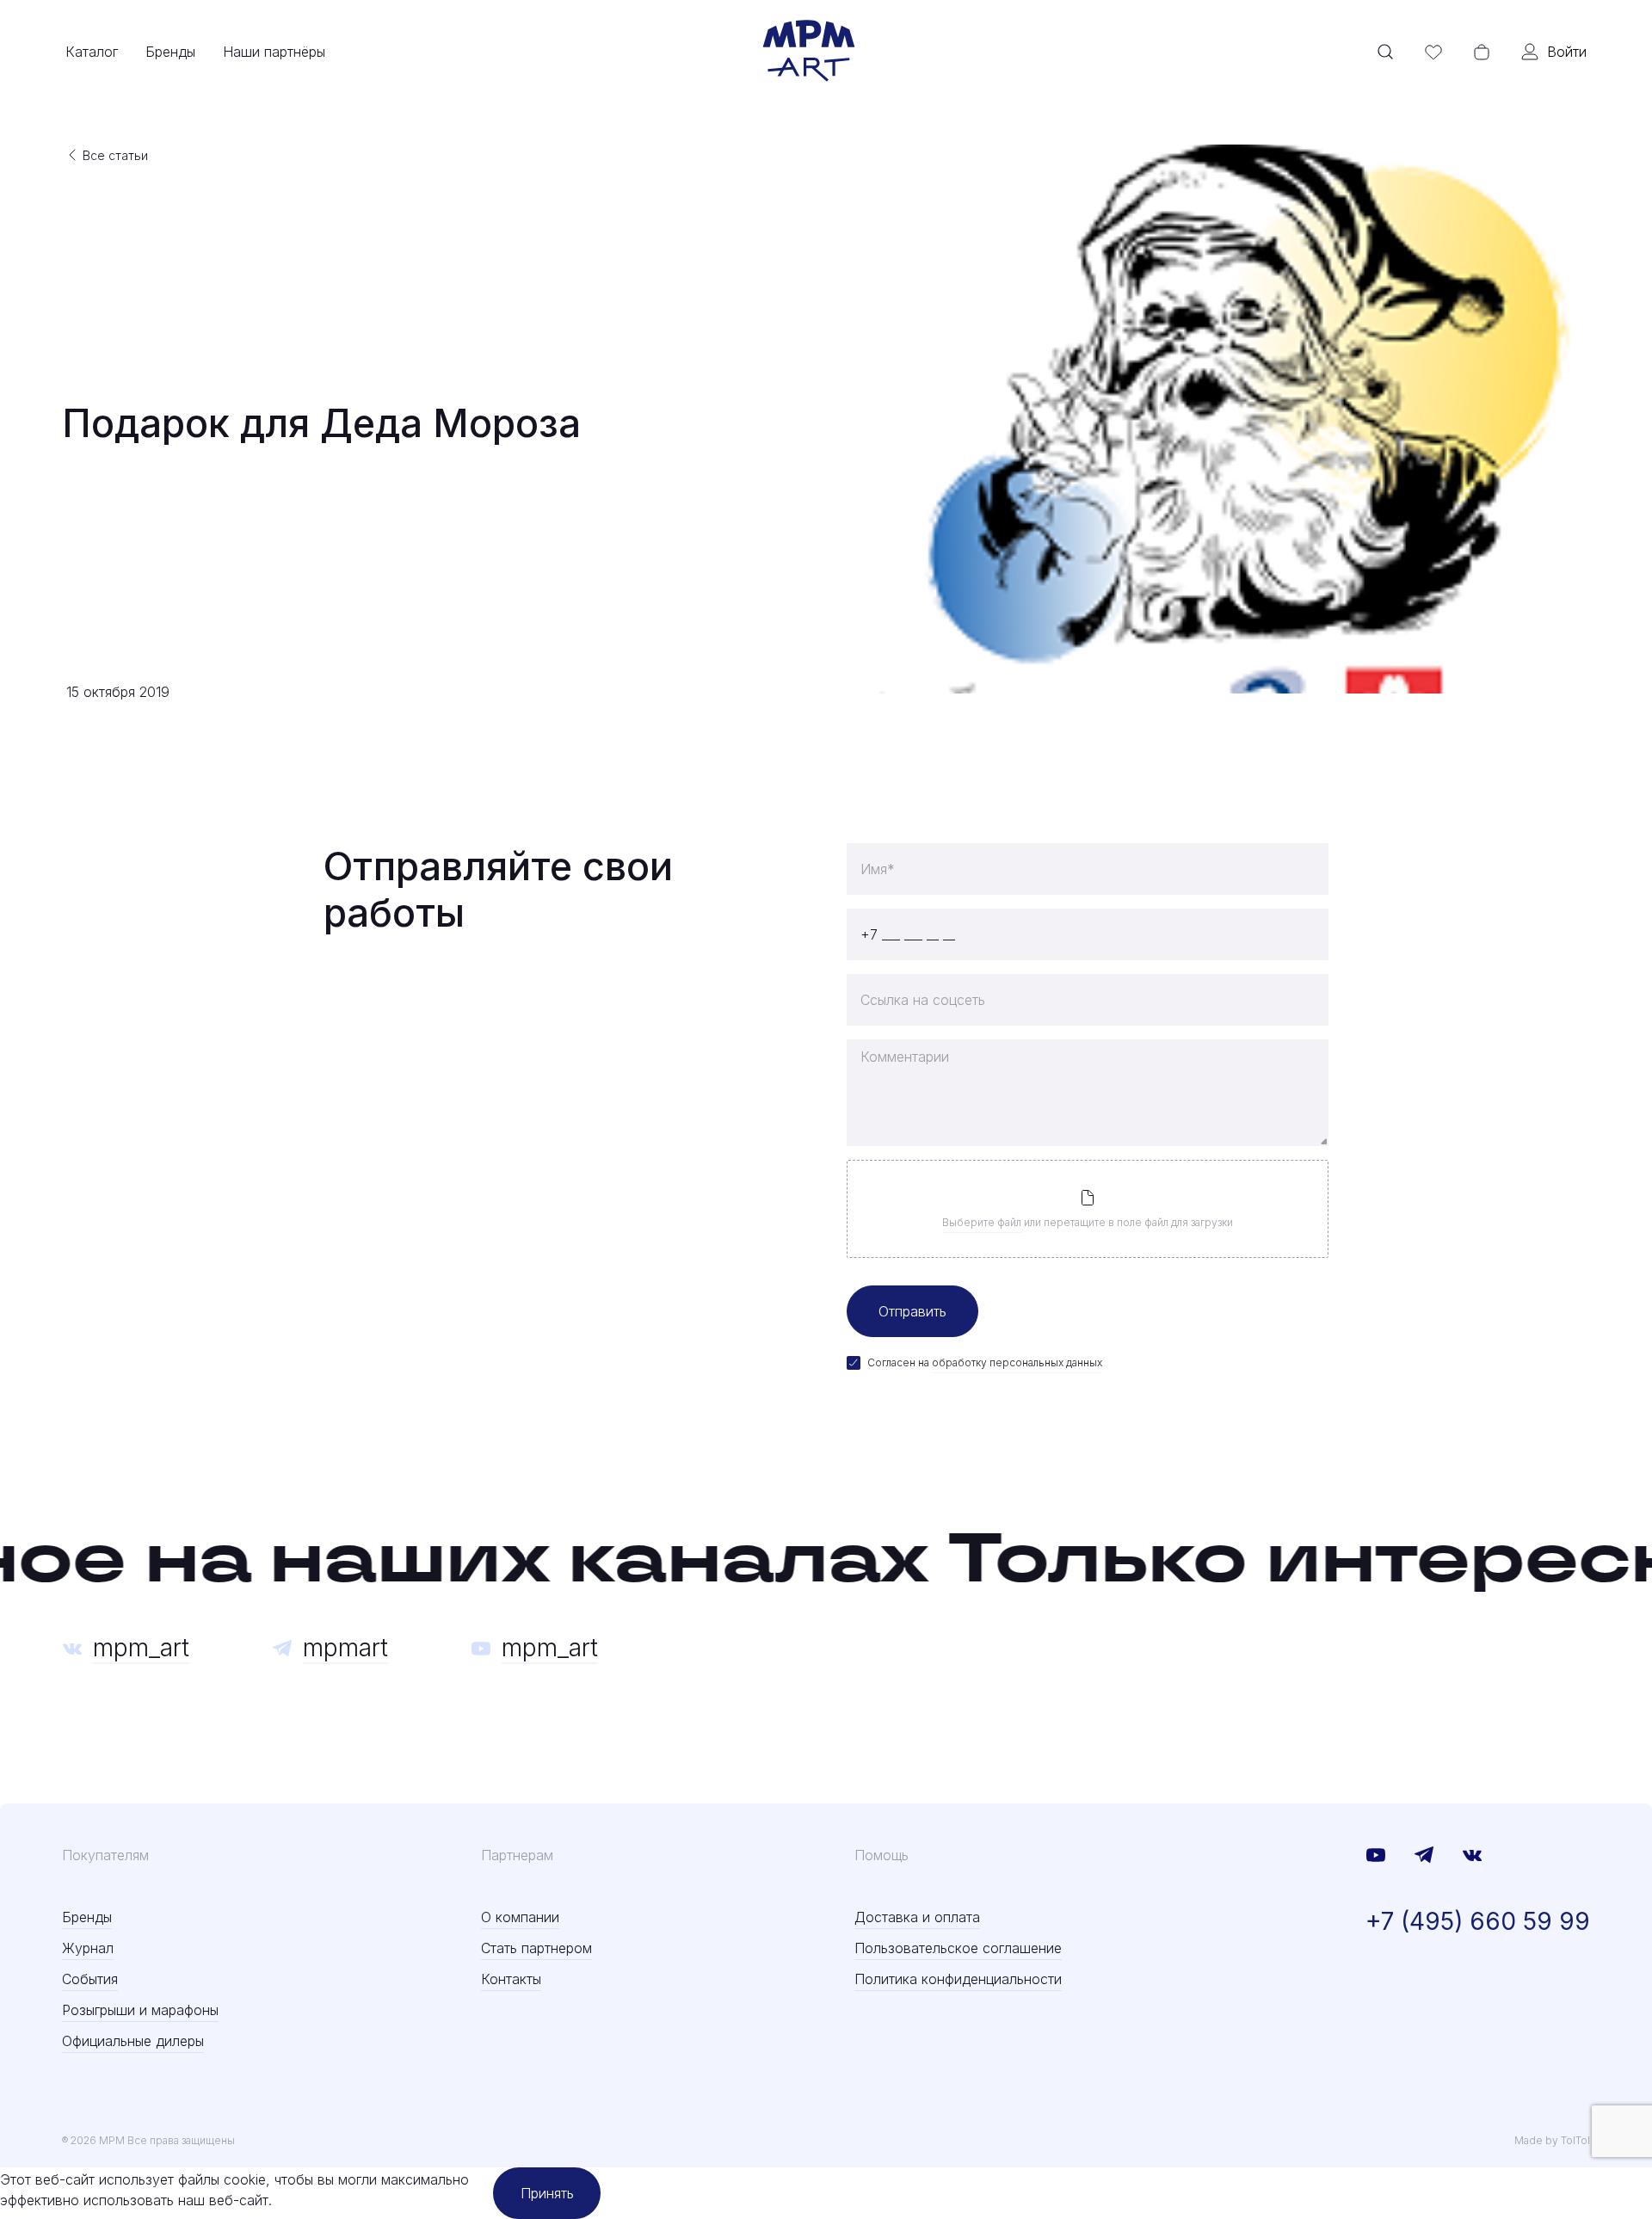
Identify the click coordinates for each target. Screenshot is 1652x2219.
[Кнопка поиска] (1385, 52)
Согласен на (985, 1362)
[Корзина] (1482, 52)
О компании (520, 1917)
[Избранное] (1433, 52)
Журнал (88, 1948)
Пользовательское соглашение (958, 1948)
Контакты (511, 1979)
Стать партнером (536, 1948)
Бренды (170, 52)
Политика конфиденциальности (958, 1979)
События (90, 1979)
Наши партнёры (274, 52)
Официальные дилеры (133, 2041)
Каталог (92, 52)
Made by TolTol (1552, 2140)
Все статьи (115, 155)
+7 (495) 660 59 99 (1478, 1921)
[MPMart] (809, 52)
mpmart (345, 1648)
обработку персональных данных (1017, 1362)
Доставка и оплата (917, 1917)
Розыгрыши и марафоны (140, 2010)
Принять (547, 2193)
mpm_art (141, 1648)
